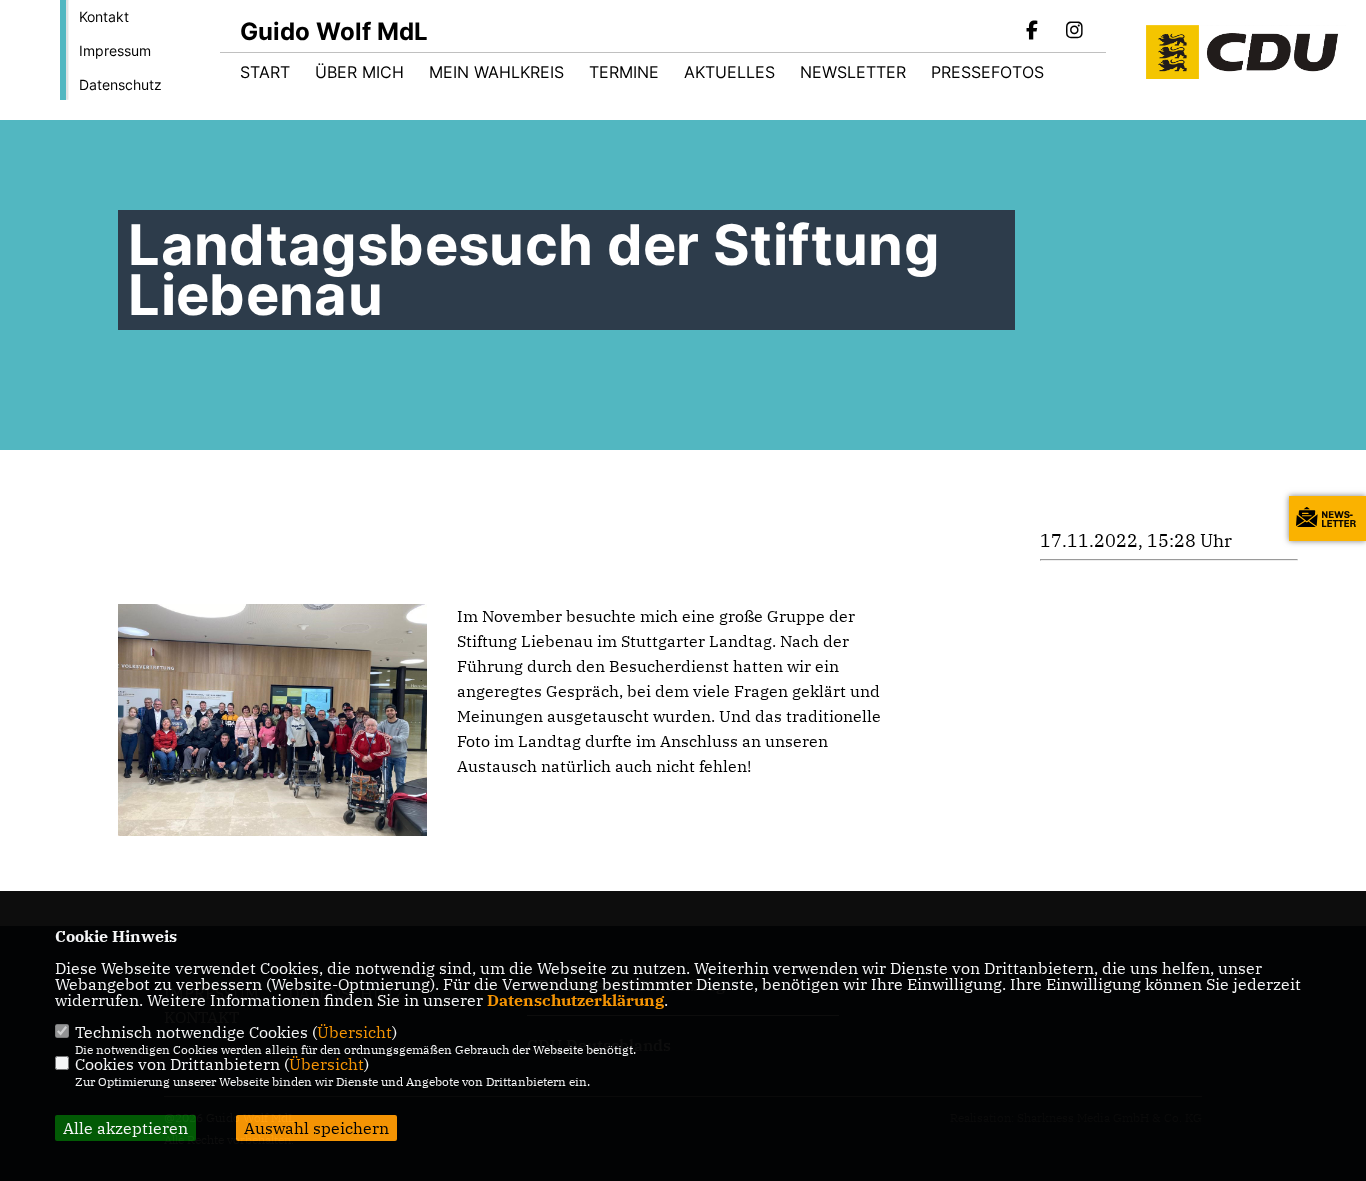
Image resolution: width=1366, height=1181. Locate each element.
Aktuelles (729, 72)
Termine (624, 72)
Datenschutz (120, 84)
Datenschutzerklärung (575, 1000)
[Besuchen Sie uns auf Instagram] (1074, 32)
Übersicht (354, 1032)
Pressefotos (987, 72)
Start (265, 72)
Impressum (115, 50)
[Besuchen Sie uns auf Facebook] (1033, 32)
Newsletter (853, 72)
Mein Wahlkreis (496, 72)
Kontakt (104, 16)
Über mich (359, 72)
